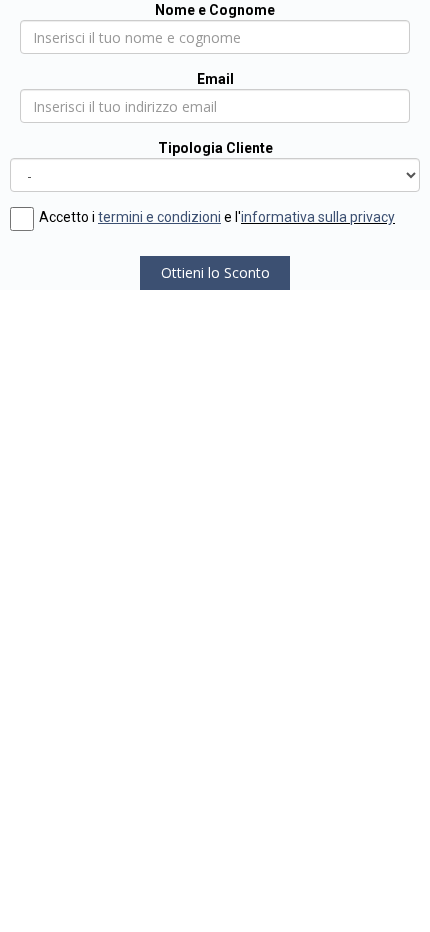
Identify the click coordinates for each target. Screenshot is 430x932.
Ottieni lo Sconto (215, 272)
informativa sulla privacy (318, 217)
